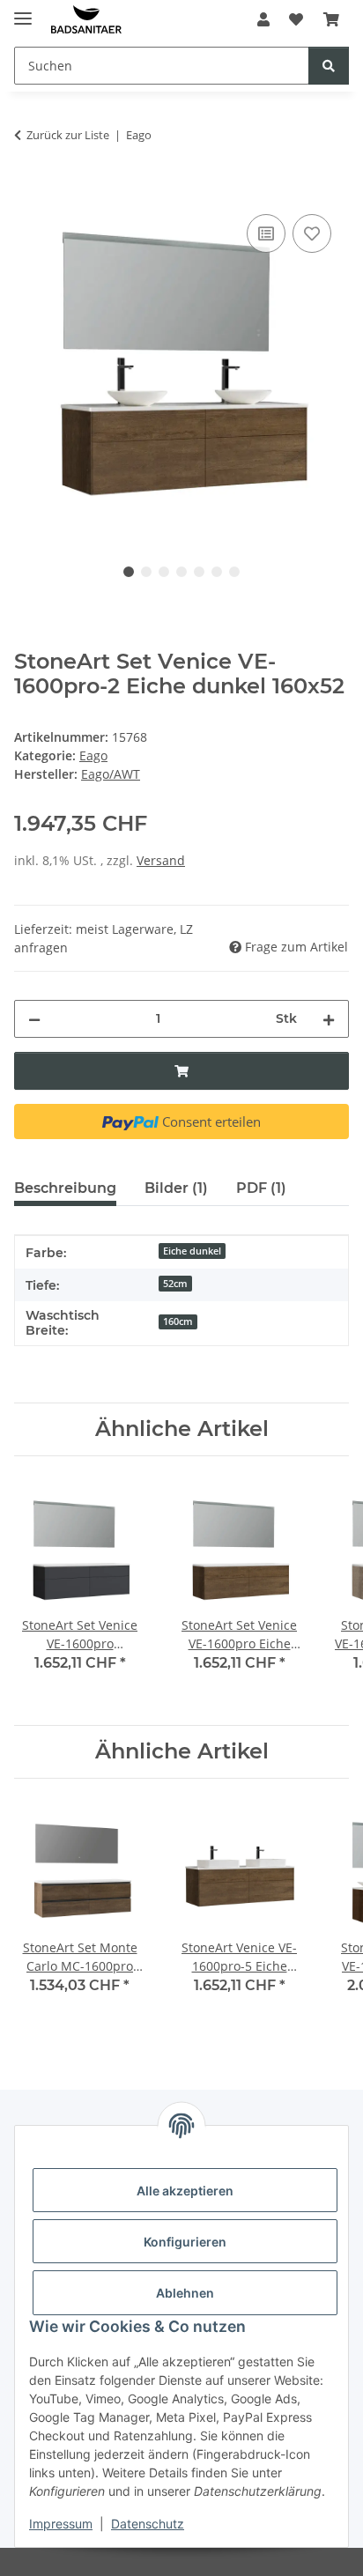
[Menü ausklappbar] (23, 11)
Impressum (61, 2524)
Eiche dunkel (192, 1251)
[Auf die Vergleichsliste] (266, 233)
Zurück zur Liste (68, 135)
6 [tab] (217, 572)
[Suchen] (329, 66)
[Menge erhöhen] (329, 1019)
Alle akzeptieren (185, 2191)
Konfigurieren (185, 2242)
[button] (263, 19)
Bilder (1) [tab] (176, 1188)
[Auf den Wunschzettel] (312, 233)
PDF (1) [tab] (261, 1188)
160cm (178, 1321)
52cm (175, 1284)
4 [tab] (181, 572)
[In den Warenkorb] (28, 190)
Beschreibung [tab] (65, 1188)
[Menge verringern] (34, 1019)
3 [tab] (164, 572)
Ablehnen (185, 2293)
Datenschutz (148, 2524)
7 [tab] (234, 572)
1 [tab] (129, 572)
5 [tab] (199, 572)
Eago (93, 755)
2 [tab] (146, 572)
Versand (161, 860)
